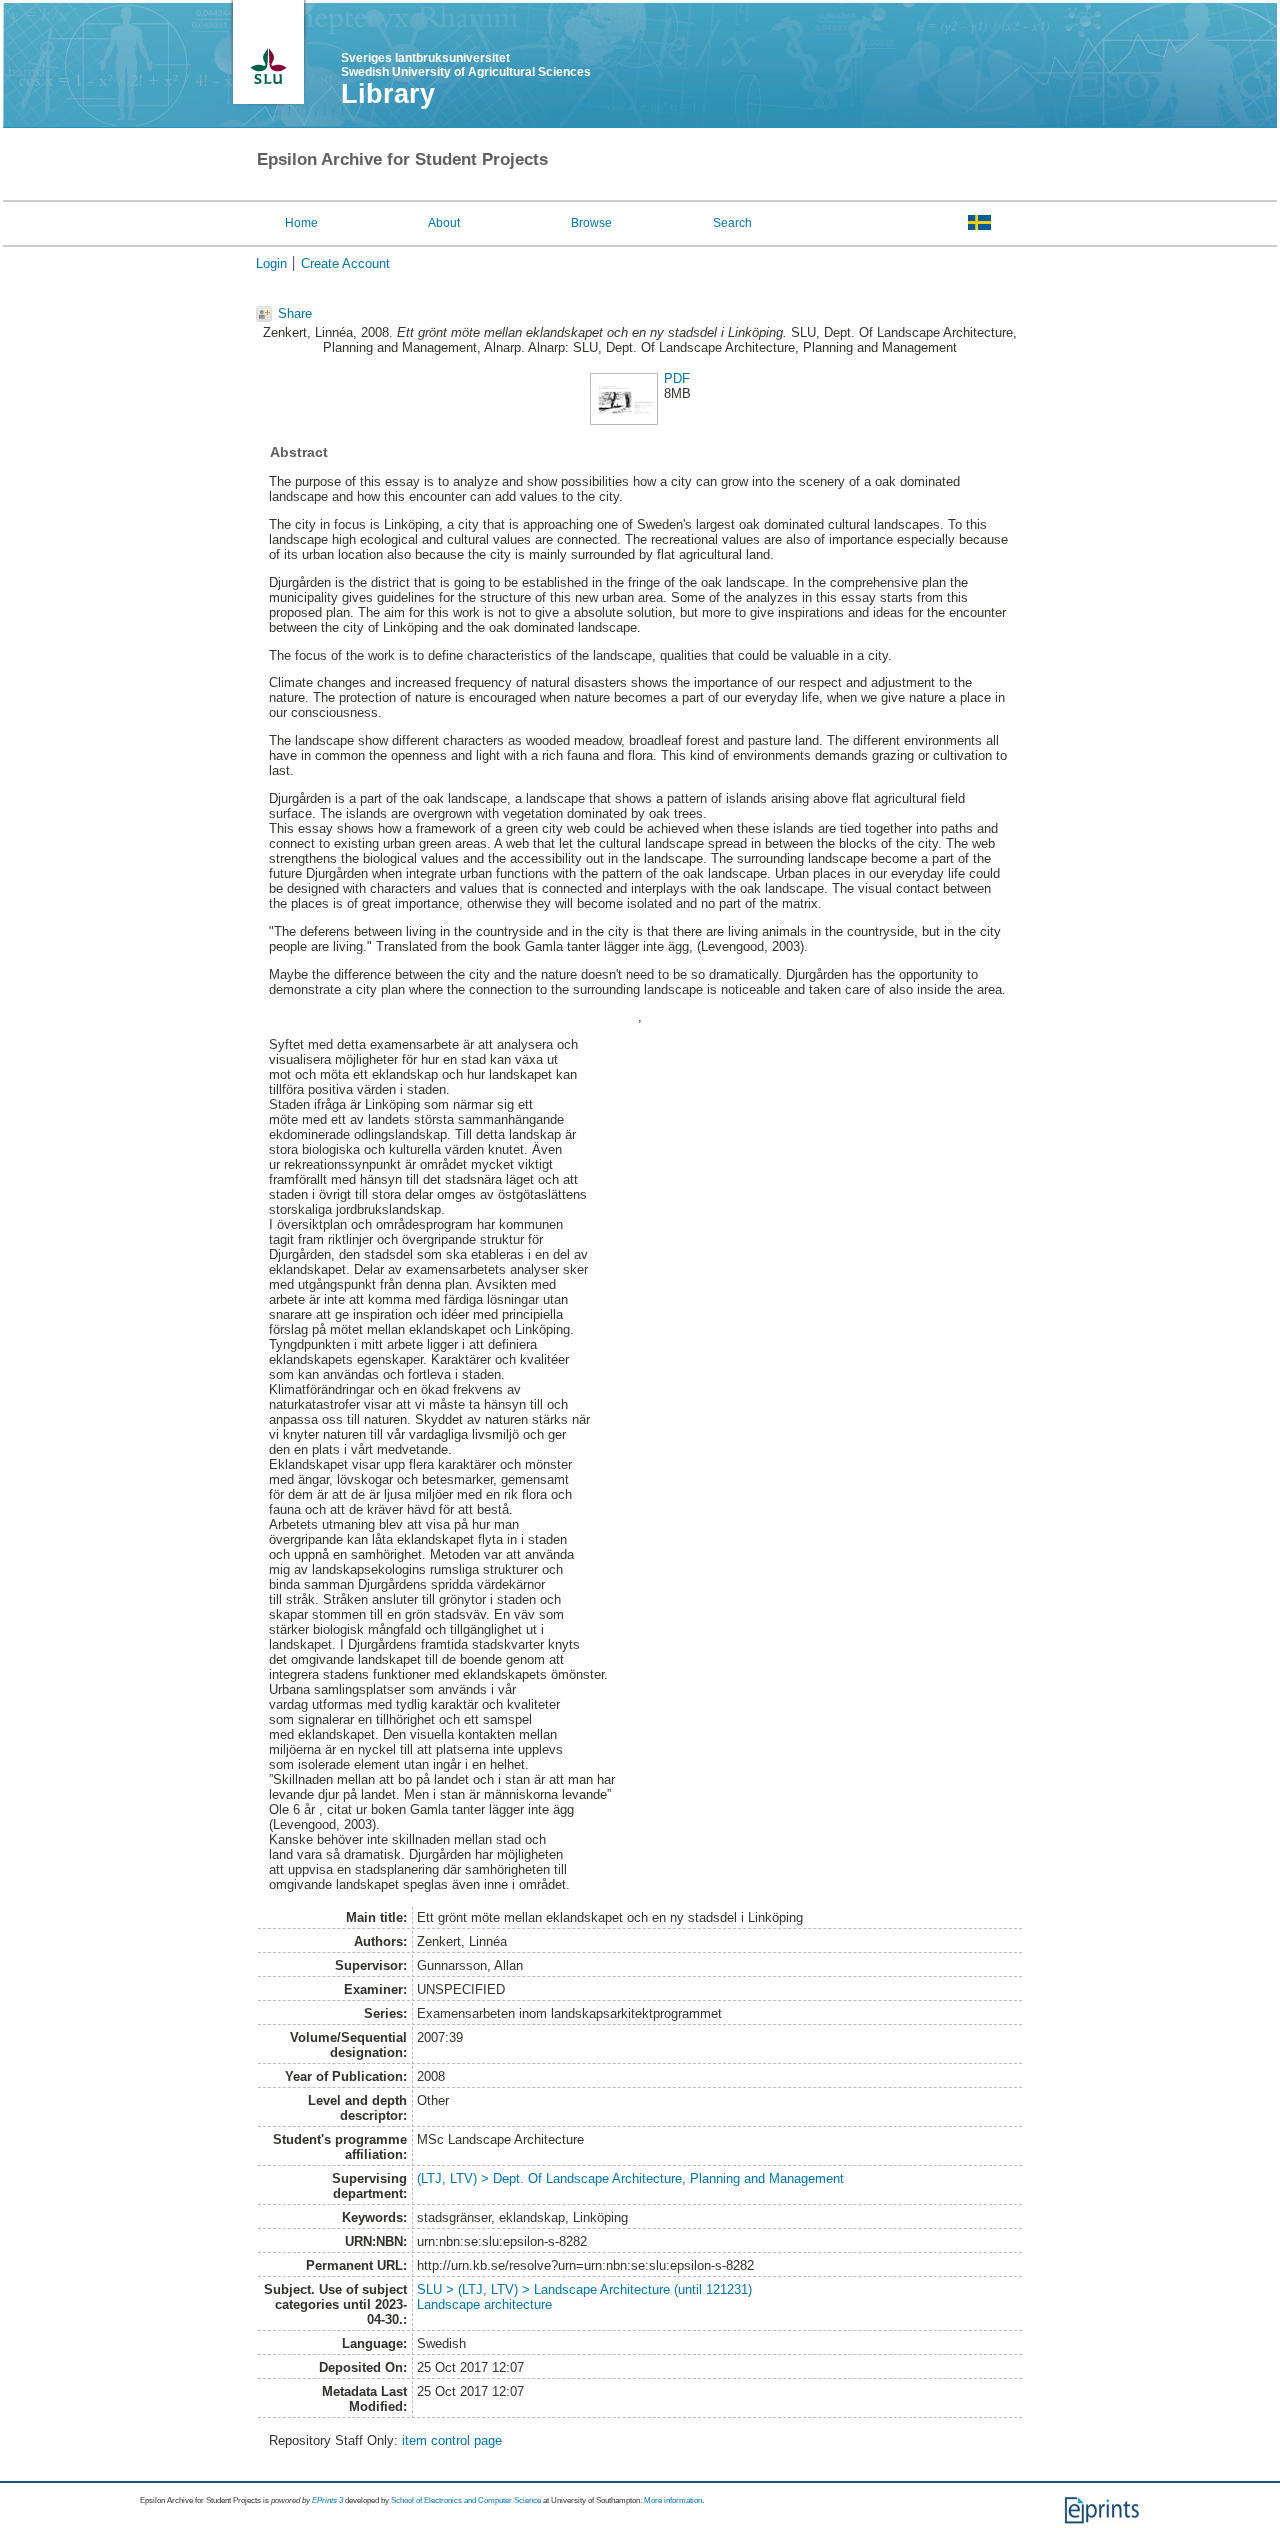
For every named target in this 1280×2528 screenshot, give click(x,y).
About (444, 223)
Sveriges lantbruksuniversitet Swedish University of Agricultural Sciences (466, 65)
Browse (591, 223)
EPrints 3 (327, 2500)
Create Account (345, 263)
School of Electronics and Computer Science (466, 2500)
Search (732, 223)
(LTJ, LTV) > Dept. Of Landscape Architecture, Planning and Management (630, 2178)
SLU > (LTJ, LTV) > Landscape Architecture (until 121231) (584, 2289)
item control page (452, 2440)
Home (301, 223)
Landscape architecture (484, 2304)
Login (271, 263)
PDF (677, 378)
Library (388, 94)
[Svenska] (979, 222)
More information (673, 2500)
